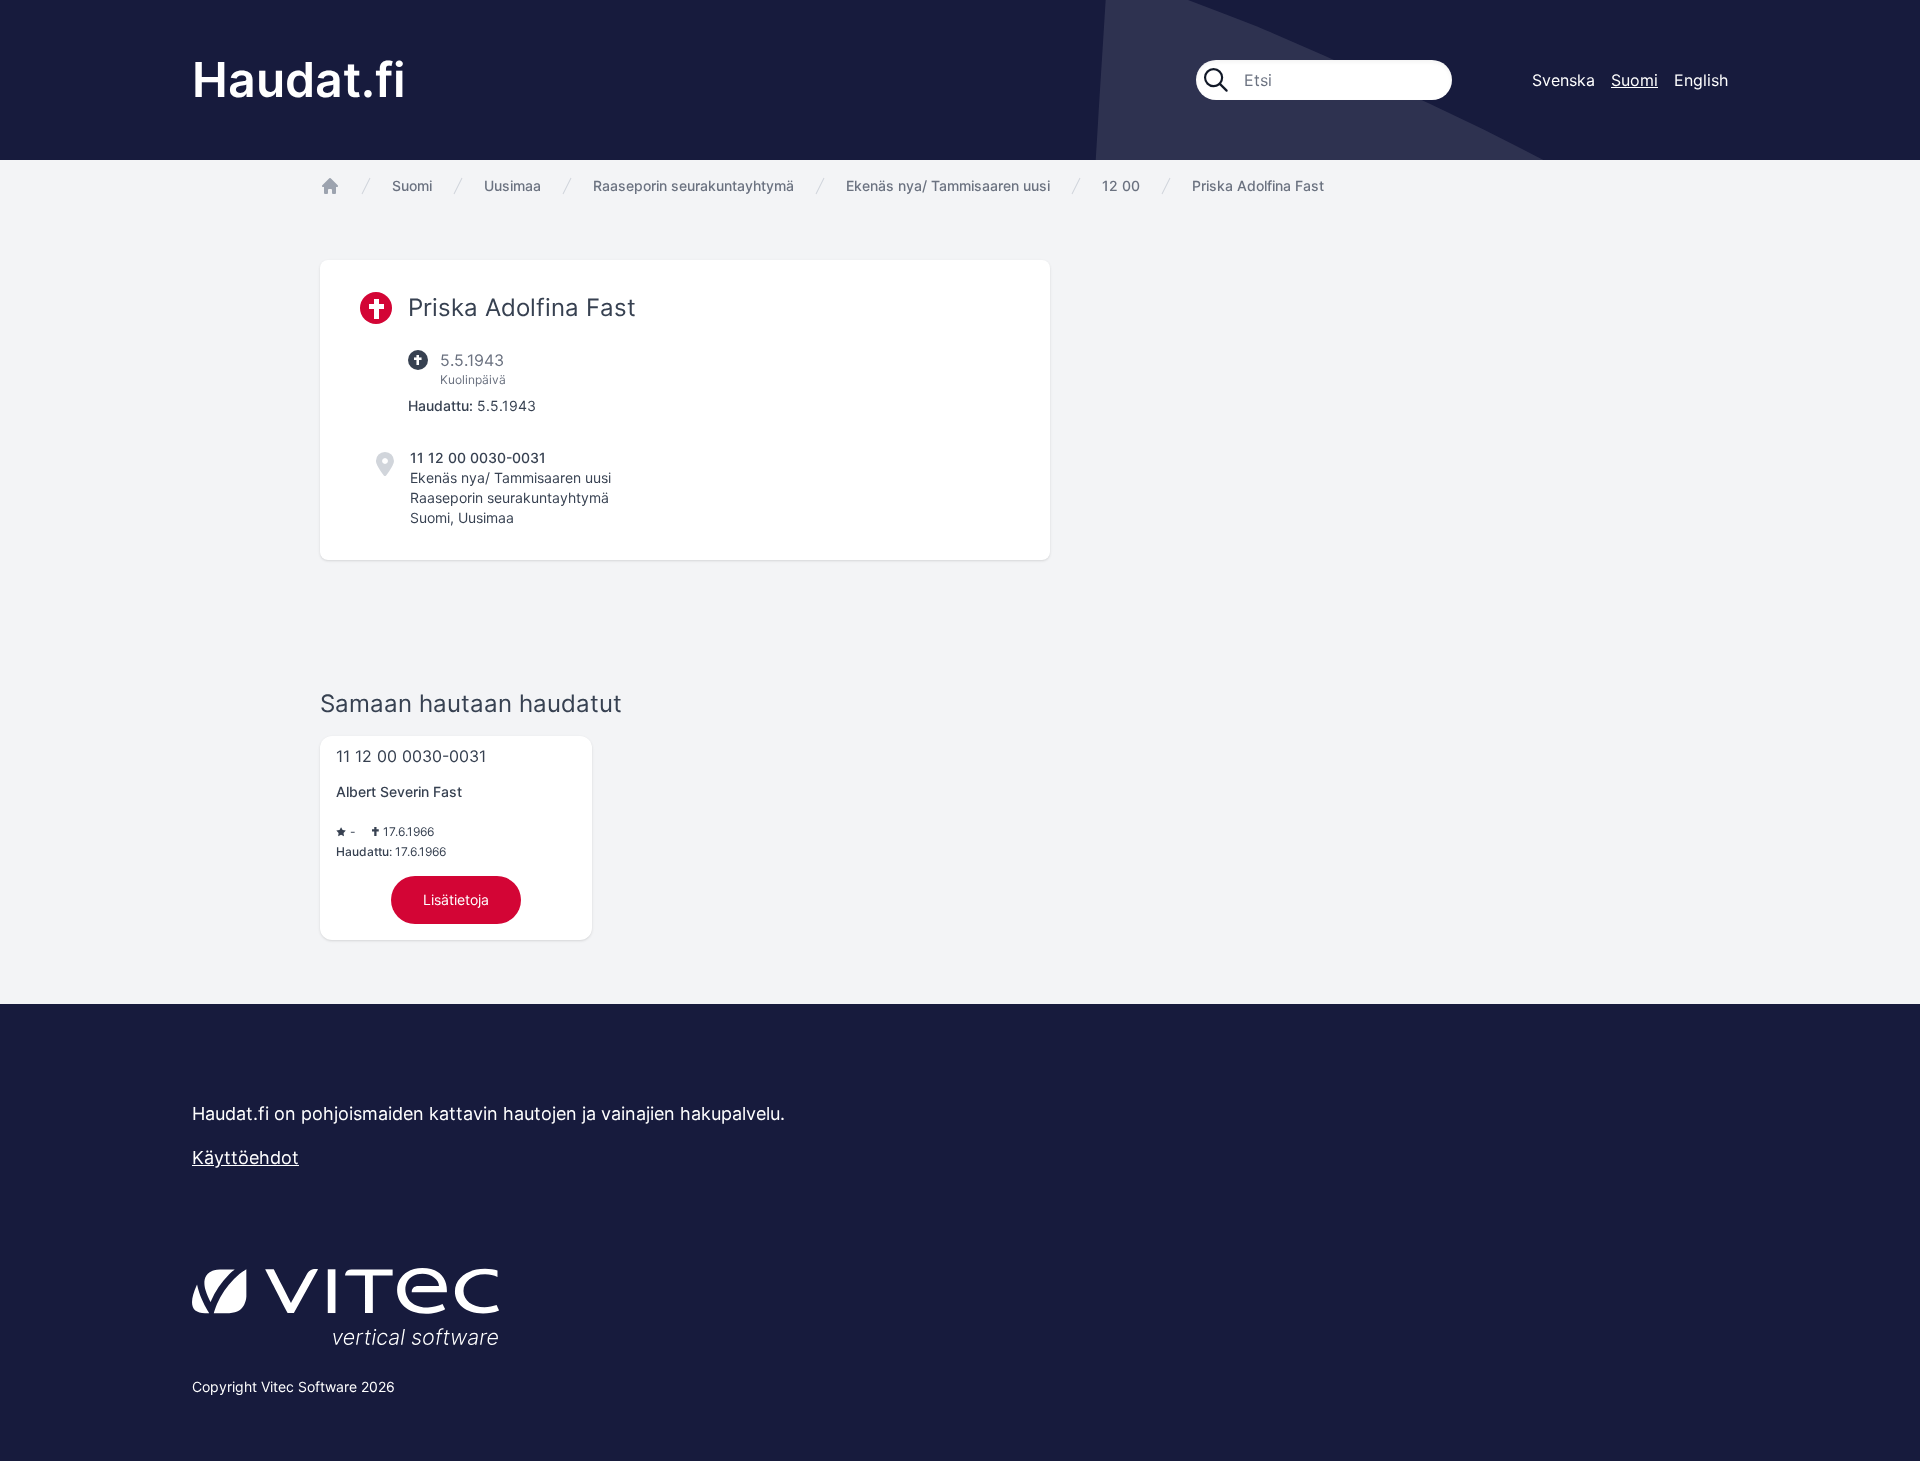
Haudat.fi (299, 79)
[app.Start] (330, 186)
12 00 (1121, 185)
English (1701, 80)
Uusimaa (512, 185)
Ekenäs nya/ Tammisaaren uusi (948, 185)
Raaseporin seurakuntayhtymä (693, 185)
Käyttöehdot (245, 1157)
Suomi (412, 185)
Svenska (1563, 80)
